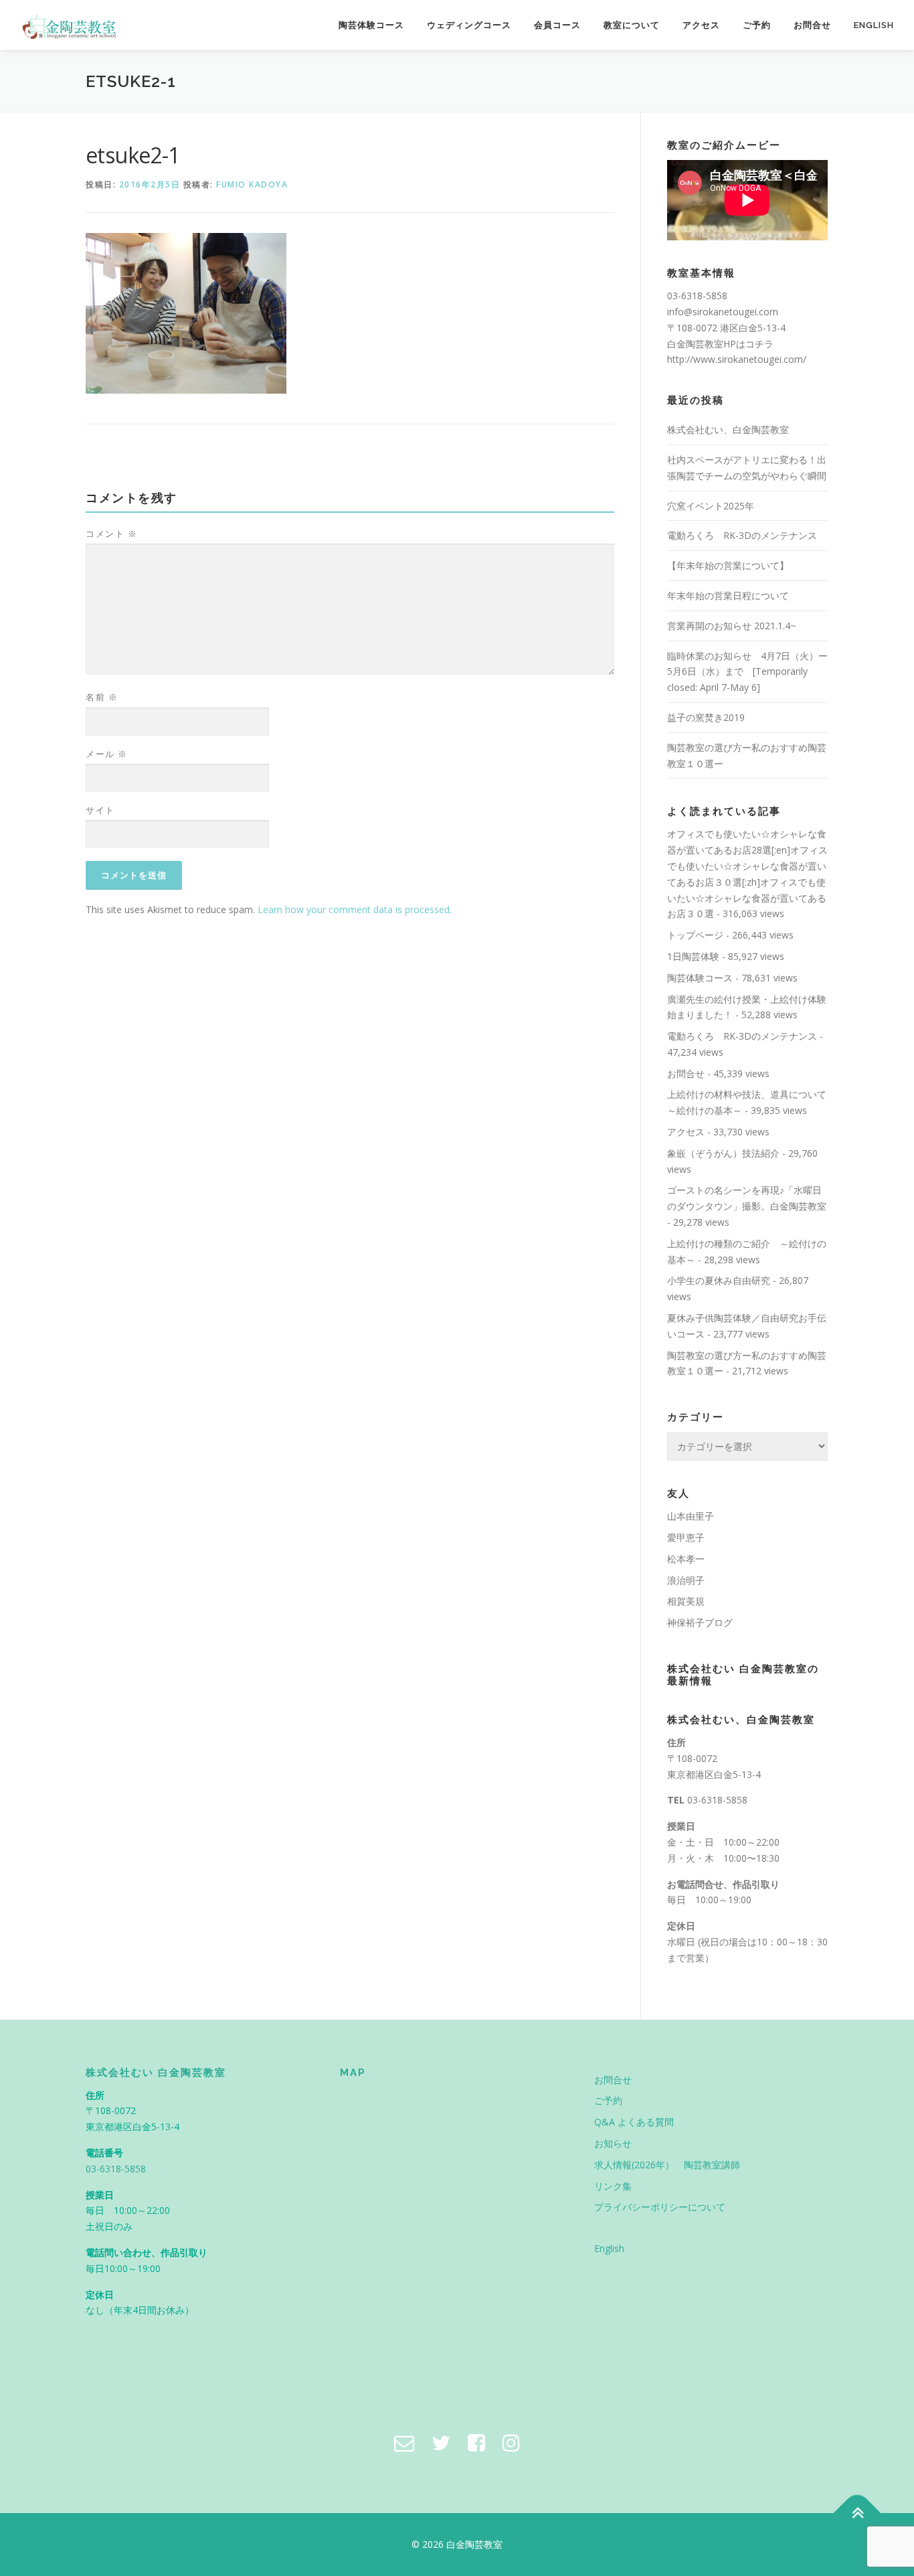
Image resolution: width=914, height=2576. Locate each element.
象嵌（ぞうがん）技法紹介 (723, 1153)
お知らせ (613, 2143)
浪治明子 (686, 1580)
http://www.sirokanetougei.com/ (737, 359)
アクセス (701, 25)
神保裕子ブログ (700, 1622)
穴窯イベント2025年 (711, 506)
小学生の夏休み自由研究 (719, 1280)
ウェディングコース (469, 25)
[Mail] (404, 2442)
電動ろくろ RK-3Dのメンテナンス (742, 535)
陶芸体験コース (371, 25)
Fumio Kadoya (252, 184)
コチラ (759, 344)
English (874, 25)
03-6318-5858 (717, 1800)
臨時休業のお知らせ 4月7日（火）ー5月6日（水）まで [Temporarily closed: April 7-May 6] (747, 672)
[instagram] (511, 2442)
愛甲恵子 (686, 1537)
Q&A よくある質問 (634, 2122)
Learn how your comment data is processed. (355, 909)
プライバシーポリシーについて (660, 2207)
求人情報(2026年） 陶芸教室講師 (667, 2165)
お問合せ (812, 25)
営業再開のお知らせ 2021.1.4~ (732, 626)
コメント (111, 534)
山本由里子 (691, 1516)
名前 (102, 697)
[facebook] (476, 2442)
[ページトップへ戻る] (857, 2513)
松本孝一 (686, 1559)
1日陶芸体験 (693, 956)
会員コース (557, 25)
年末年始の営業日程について (728, 595)
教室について (632, 25)
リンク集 (613, 2186)
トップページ (695, 935)
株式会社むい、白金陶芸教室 (728, 429)
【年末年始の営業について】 (728, 565)
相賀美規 (686, 1601)
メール (107, 754)
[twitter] (441, 2442)
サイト (100, 810)
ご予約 (757, 25)
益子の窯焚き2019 (706, 717)
